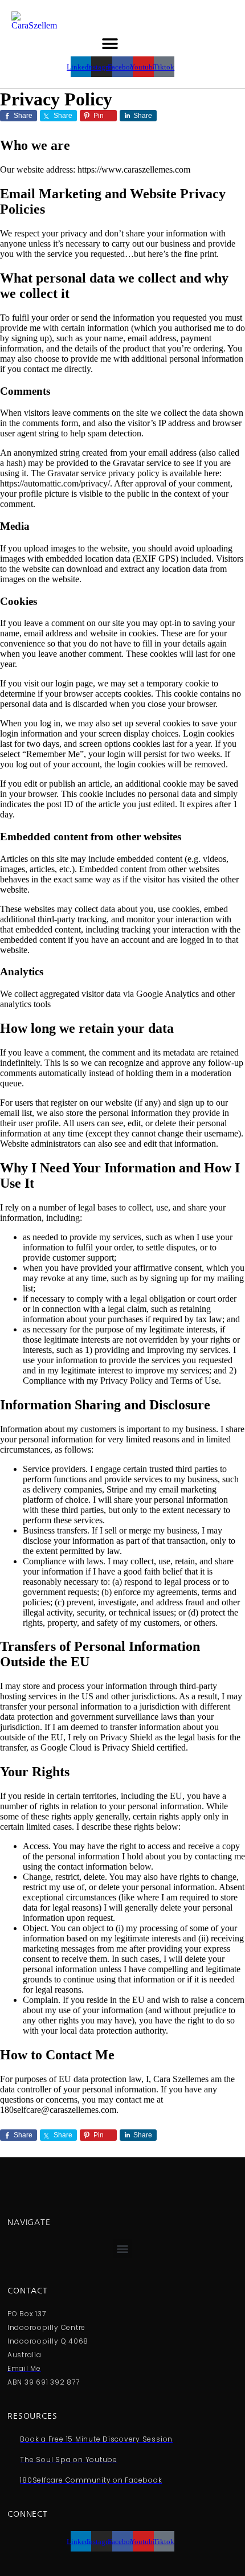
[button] (110, 44)
